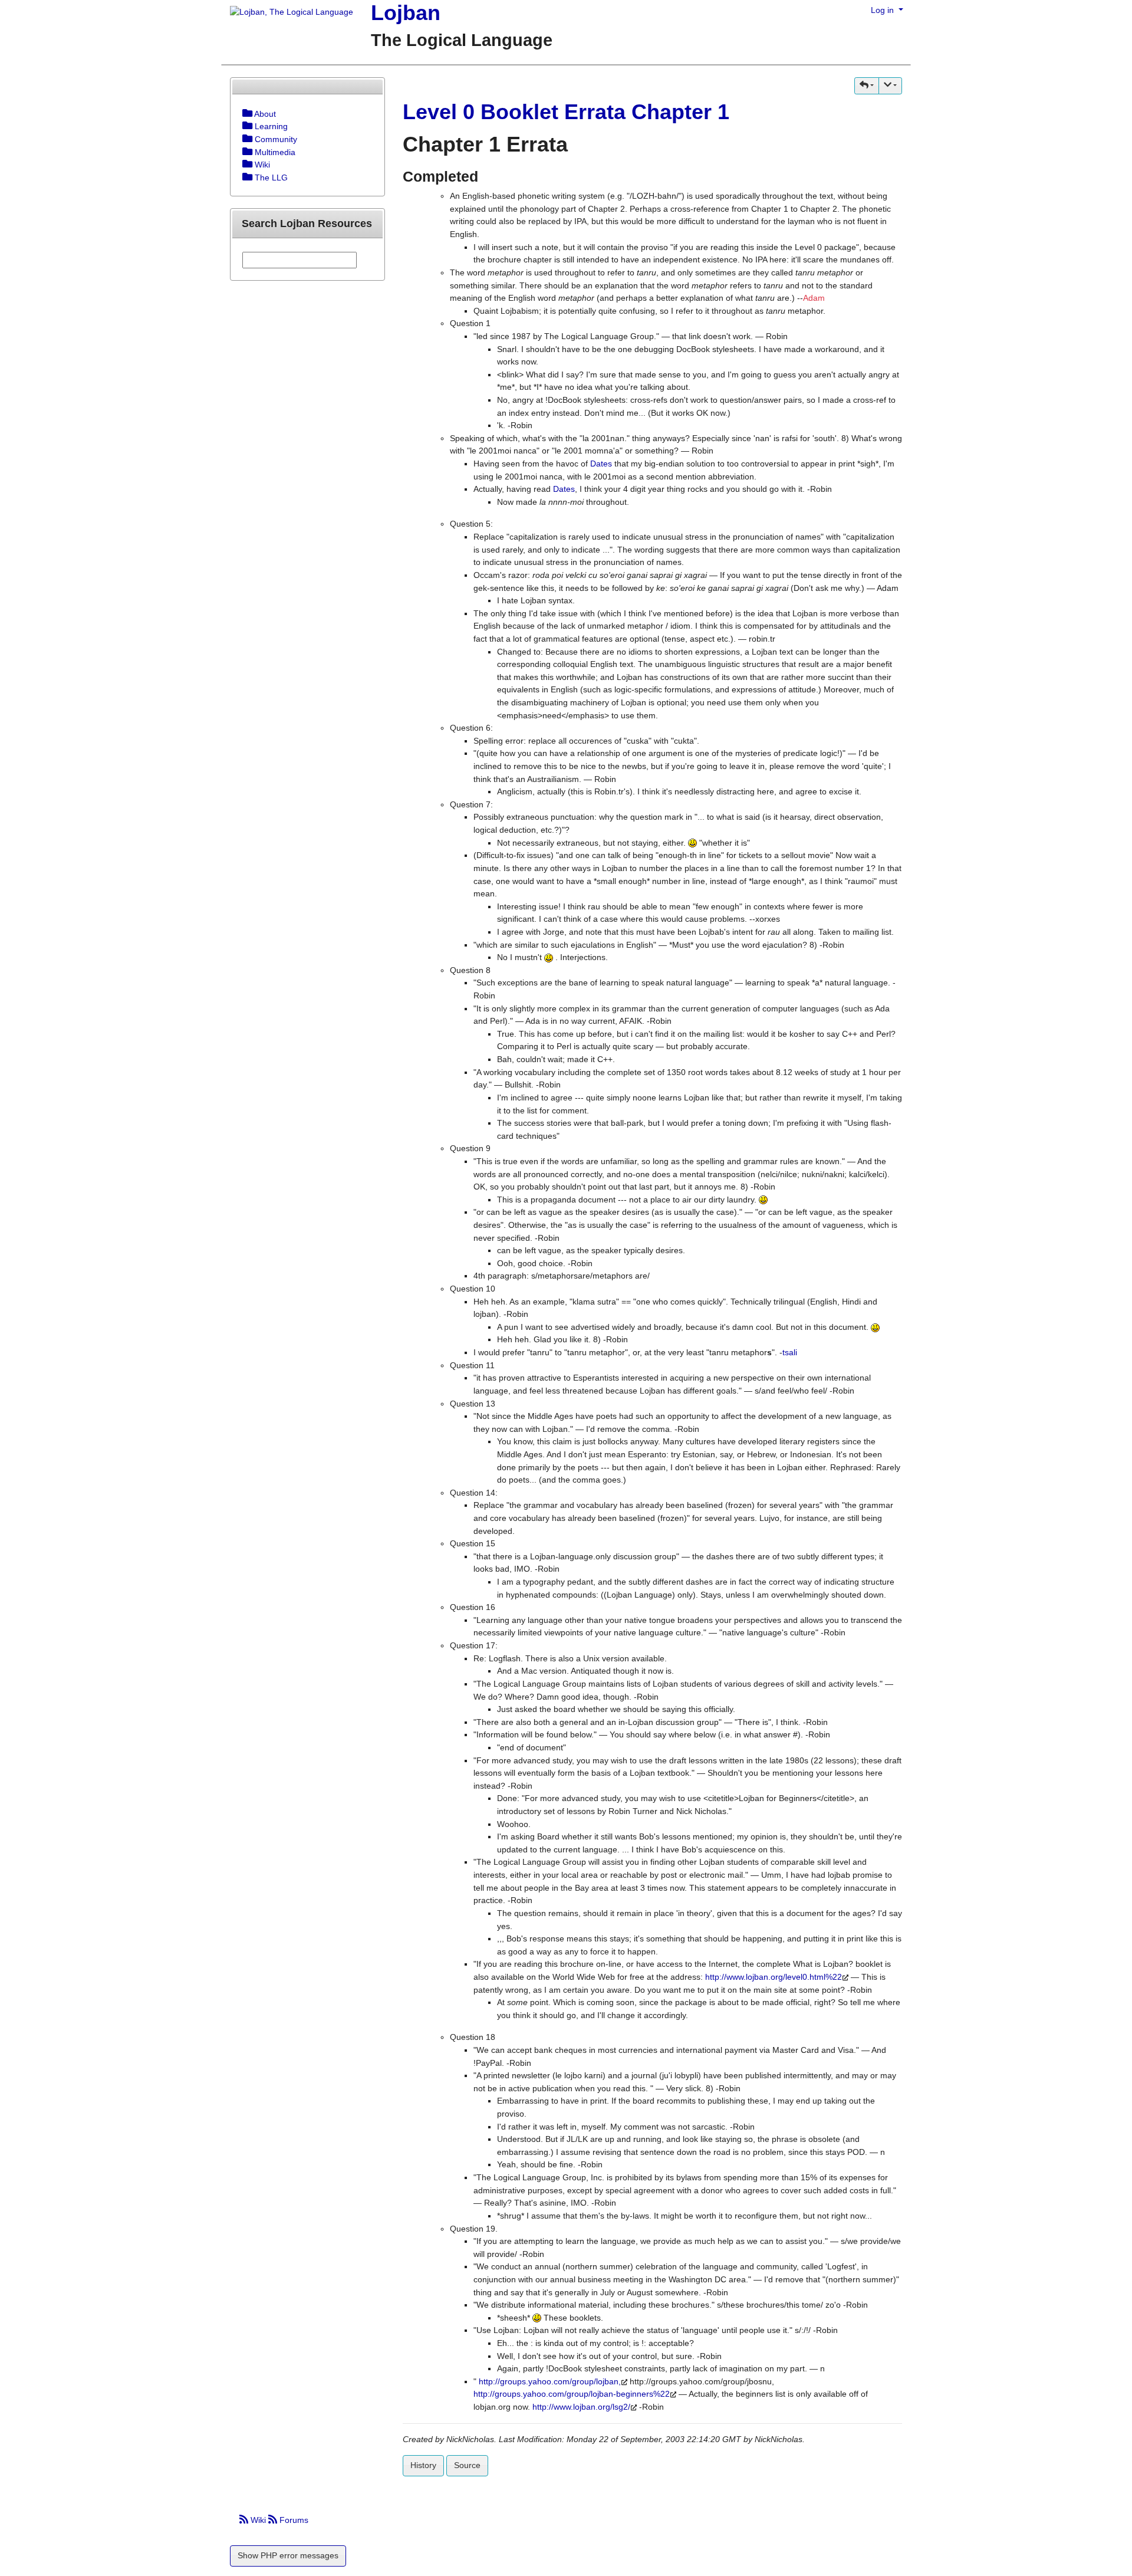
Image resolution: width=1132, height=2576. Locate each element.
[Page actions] (890, 86)
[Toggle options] (247, 114)
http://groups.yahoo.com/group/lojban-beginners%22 (572, 2394)
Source (467, 2465)
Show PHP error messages (288, 2555)
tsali (790, 1352)
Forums (293, 2520)
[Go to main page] (287, 13)
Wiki (258, 2520)
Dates (601, 464)
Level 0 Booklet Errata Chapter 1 (566, 112)
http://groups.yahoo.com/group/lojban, (550, 2381)
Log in (883, 10)
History (423, 2465)
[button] (867, 86)
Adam (814, 298)
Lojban (406, 13)
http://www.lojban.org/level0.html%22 (774, 1977)
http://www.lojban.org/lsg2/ (581, 2407)
